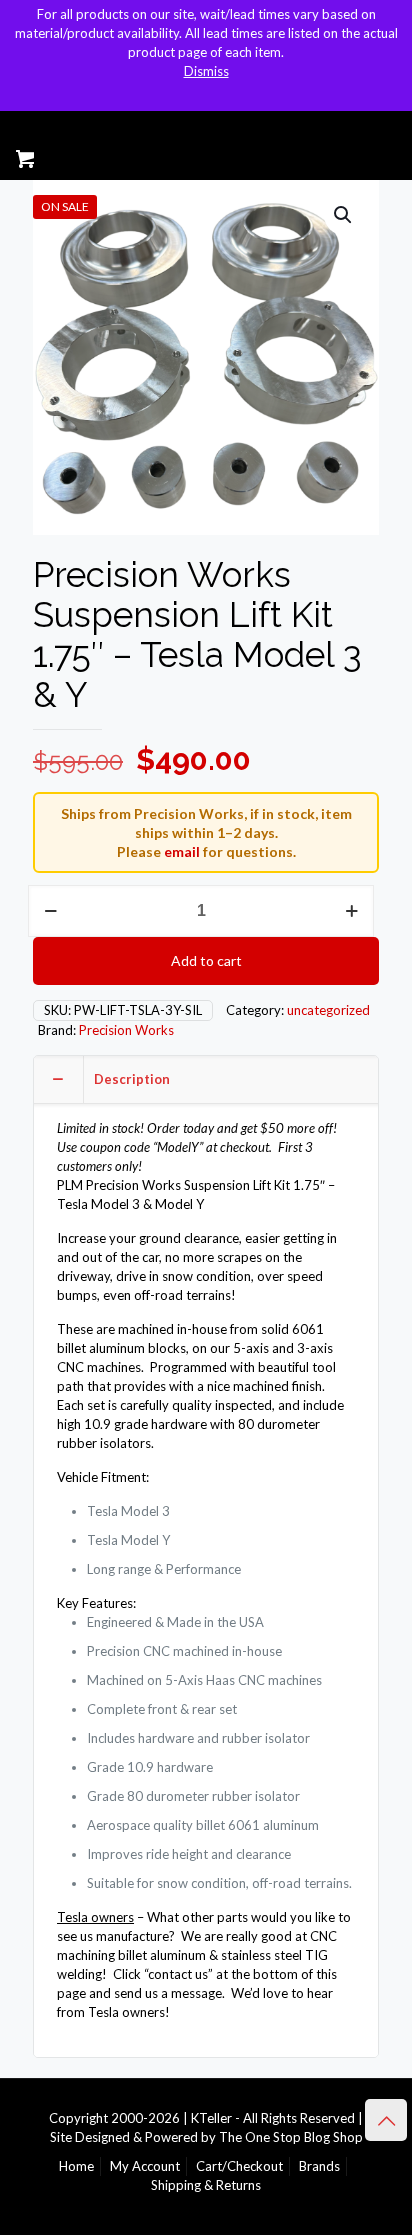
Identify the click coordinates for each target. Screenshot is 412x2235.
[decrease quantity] (50, 911)
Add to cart (206, 960)
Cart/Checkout (239, 2166)
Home (76, 2166)
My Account (145, 2166)
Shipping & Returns (206, 2185)
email (182, 851)
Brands (319, 2166)
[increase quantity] (351, 911)
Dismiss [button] (206, 71)
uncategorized (328, 1010)
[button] (344, 215)
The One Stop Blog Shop (291, 2137)
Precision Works (126, 1030)
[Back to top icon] (386, 2120)
